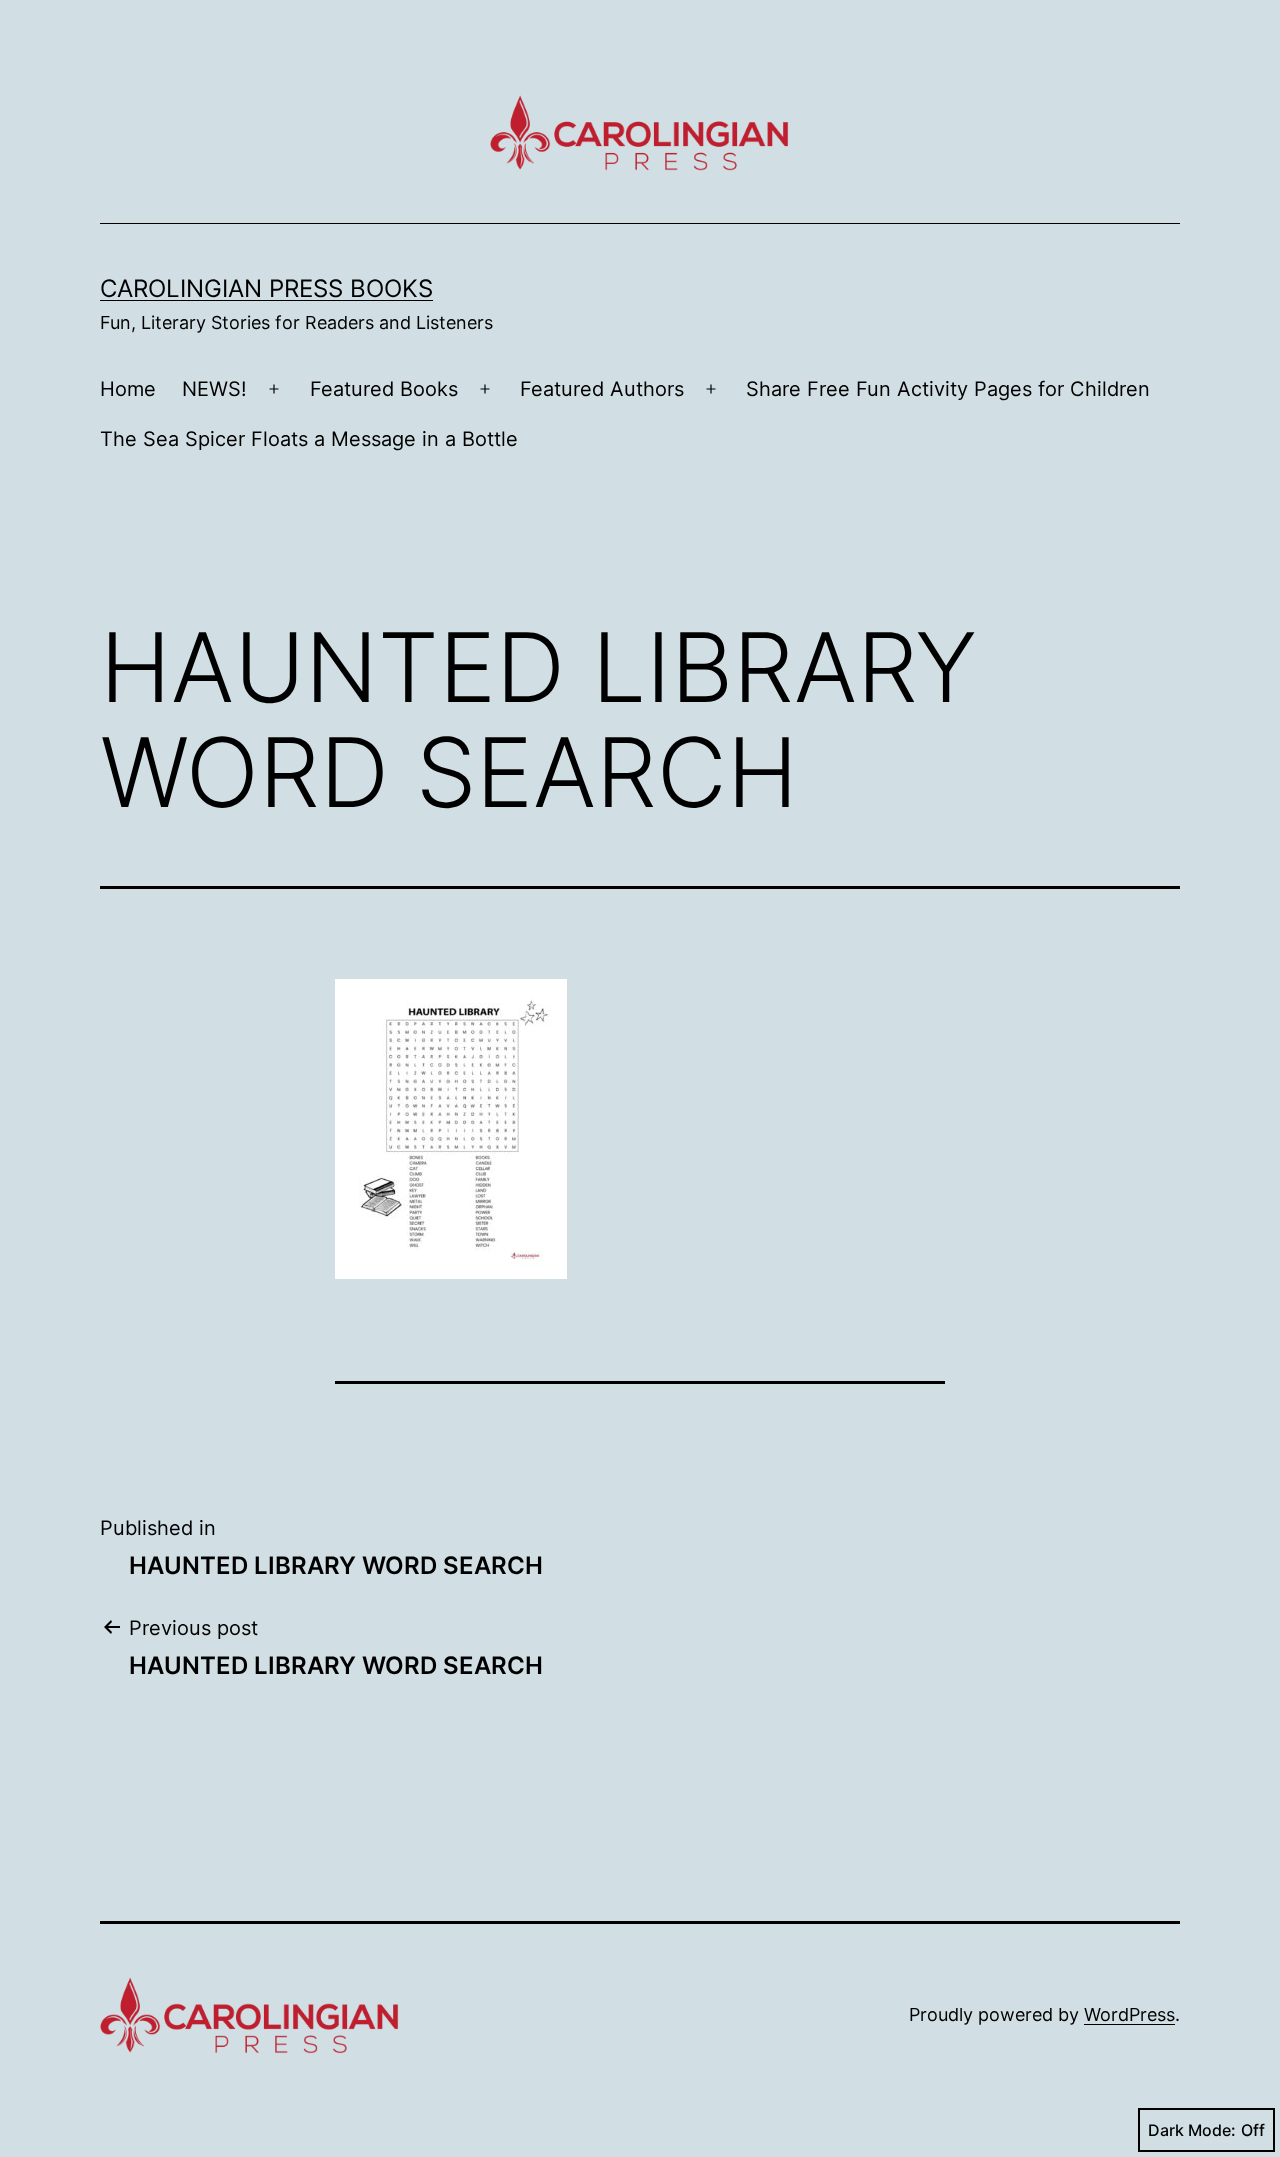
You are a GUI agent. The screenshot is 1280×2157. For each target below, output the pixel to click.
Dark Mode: (1192, 2130)
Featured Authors (602, 389)
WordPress (1129, 2014)
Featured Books (384, 389)
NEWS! (214, 389)
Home (128, 389)
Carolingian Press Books (266, 288)
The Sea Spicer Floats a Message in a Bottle (309, 439)
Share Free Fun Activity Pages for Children (948, 389)
